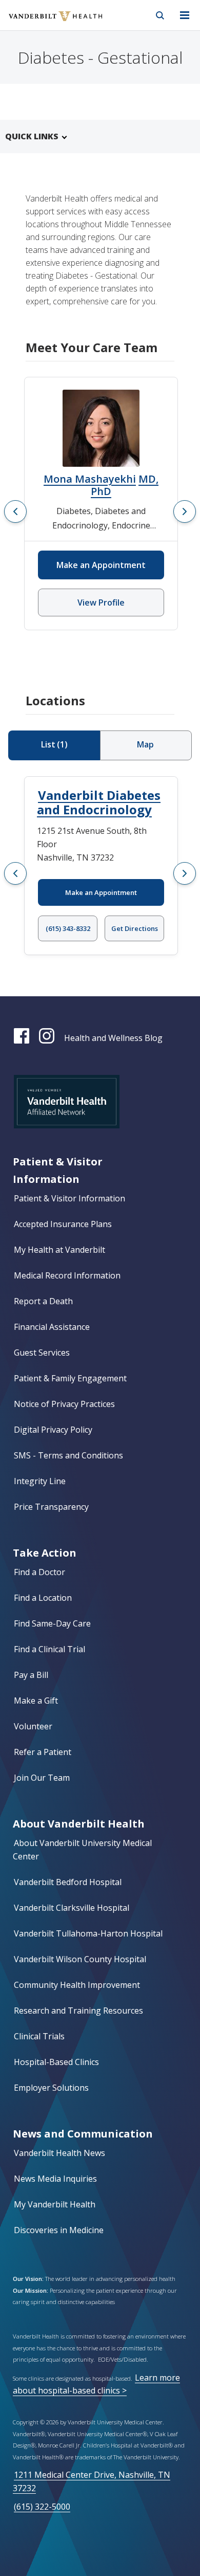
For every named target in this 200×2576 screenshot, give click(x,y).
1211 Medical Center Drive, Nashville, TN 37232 (92, 2481)
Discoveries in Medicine (59, 2230)
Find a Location (43, 1598)
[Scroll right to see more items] (185, 511)
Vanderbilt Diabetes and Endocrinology (99, 802)
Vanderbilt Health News (59, 2153)
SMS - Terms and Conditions (68, 1455)
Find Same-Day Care (52, 1623)
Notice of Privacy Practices (64, 1404)
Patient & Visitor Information (69, 1198)
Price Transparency (51, 1507)
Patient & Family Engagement (70, 1378)
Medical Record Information (67, 1275)
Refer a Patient (43, 1752)
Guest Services (42, 1353)
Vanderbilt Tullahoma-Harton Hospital (88, 1933)
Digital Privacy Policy (53, 1430)
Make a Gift (36, 1701)
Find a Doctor (39, 1572)
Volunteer (33, 1726)
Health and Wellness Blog (113, 1038)
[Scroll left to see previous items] (15, 511)
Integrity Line (40, 1481)
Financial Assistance (52, 1327)
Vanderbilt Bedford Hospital (68, 1882)
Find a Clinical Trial (49, 1649)
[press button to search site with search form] (160, 15)
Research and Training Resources (78, 2011)
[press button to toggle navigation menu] (185, 15)
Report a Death (43, 1301)
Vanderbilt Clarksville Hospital (72, 1908)
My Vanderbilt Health (55, 2204)
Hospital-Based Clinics (56, 2062)
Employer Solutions (51, 2088)
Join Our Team (42, 1778)
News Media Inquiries (55, 2179)
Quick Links (32, 136)
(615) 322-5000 (42, 2507)
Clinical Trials (39, 2036)
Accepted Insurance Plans (63, 1224)
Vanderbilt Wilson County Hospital (80, 1959)
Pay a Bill (31, 1675)
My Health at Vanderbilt (59, 1250)
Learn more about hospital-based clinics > (96, 2384)
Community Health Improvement (77, 1985)
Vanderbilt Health (44, 23)
